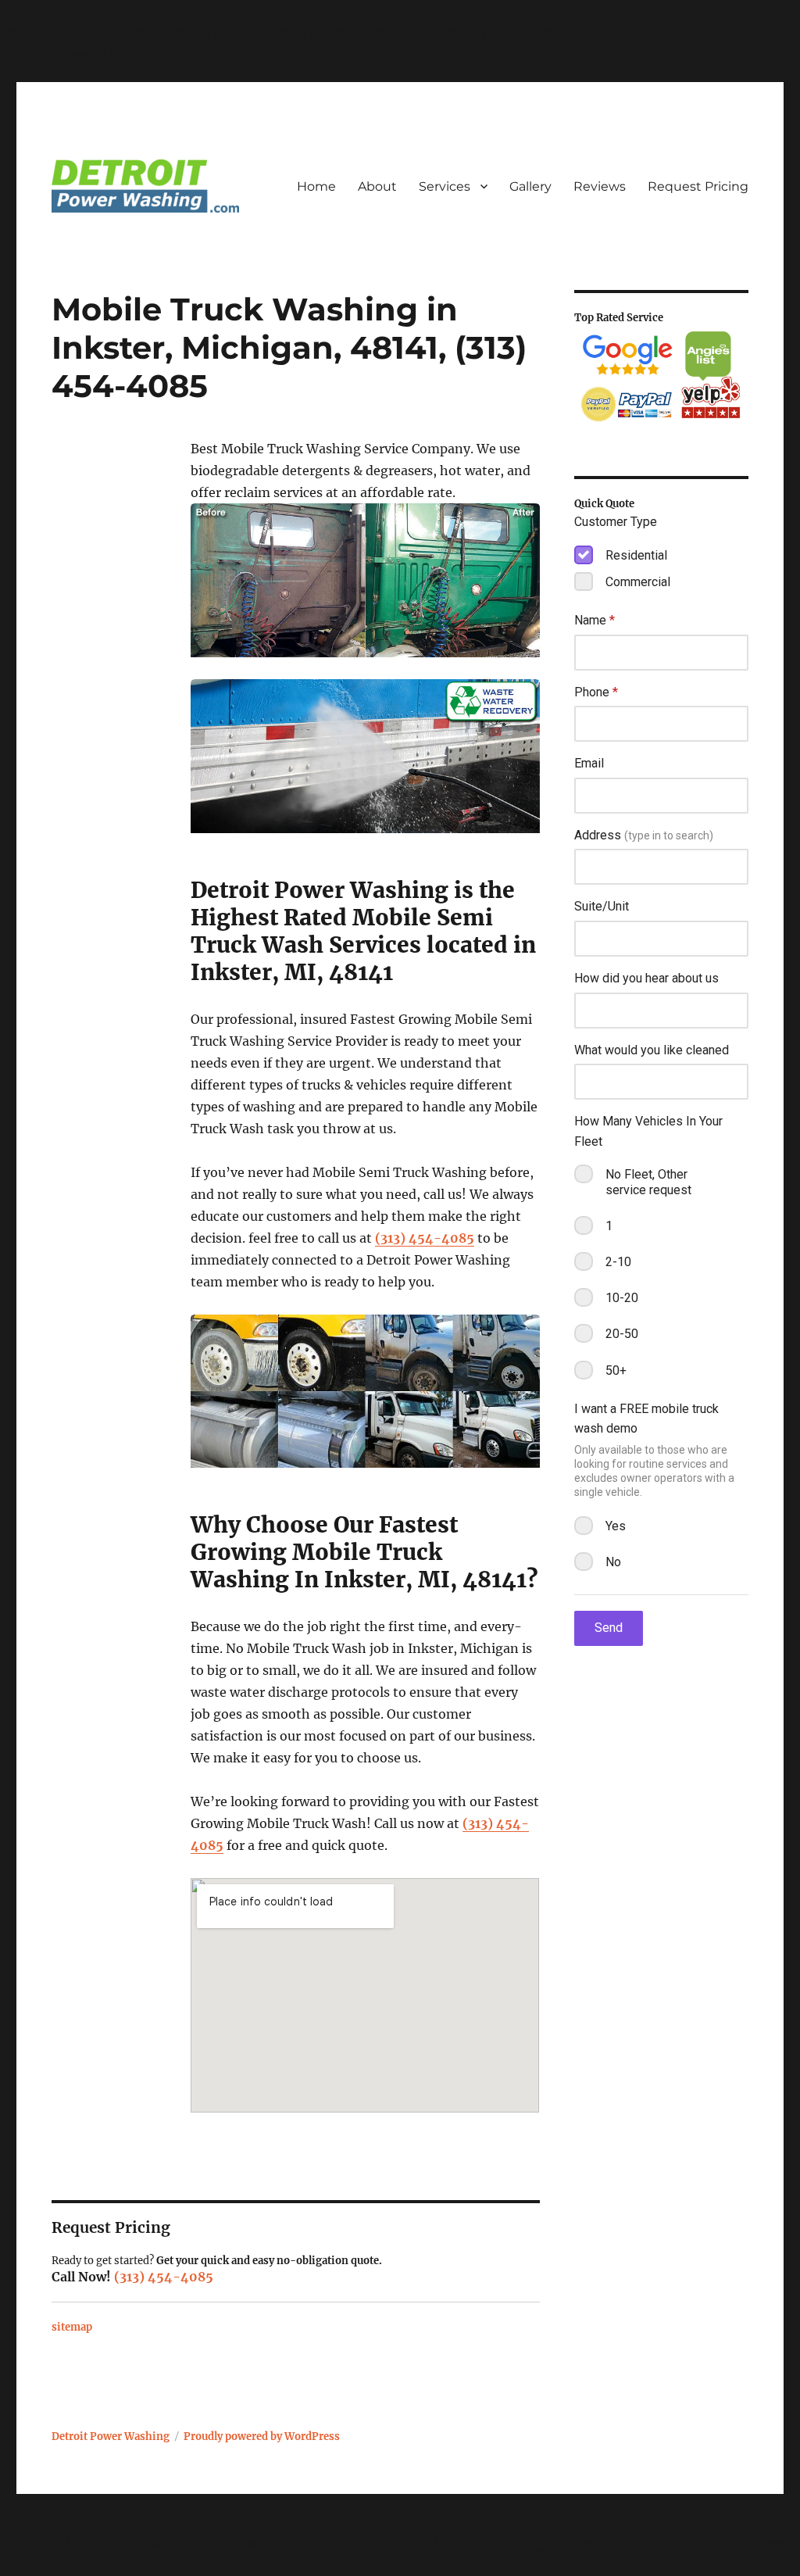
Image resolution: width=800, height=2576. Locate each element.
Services (445, 186)
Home (316, 186)
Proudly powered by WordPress (262, 2436)
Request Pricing (698, 186)
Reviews (600, 186)
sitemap (72, 2327)
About (377, 186)
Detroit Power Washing (111, 2436)
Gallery (530, 186)
